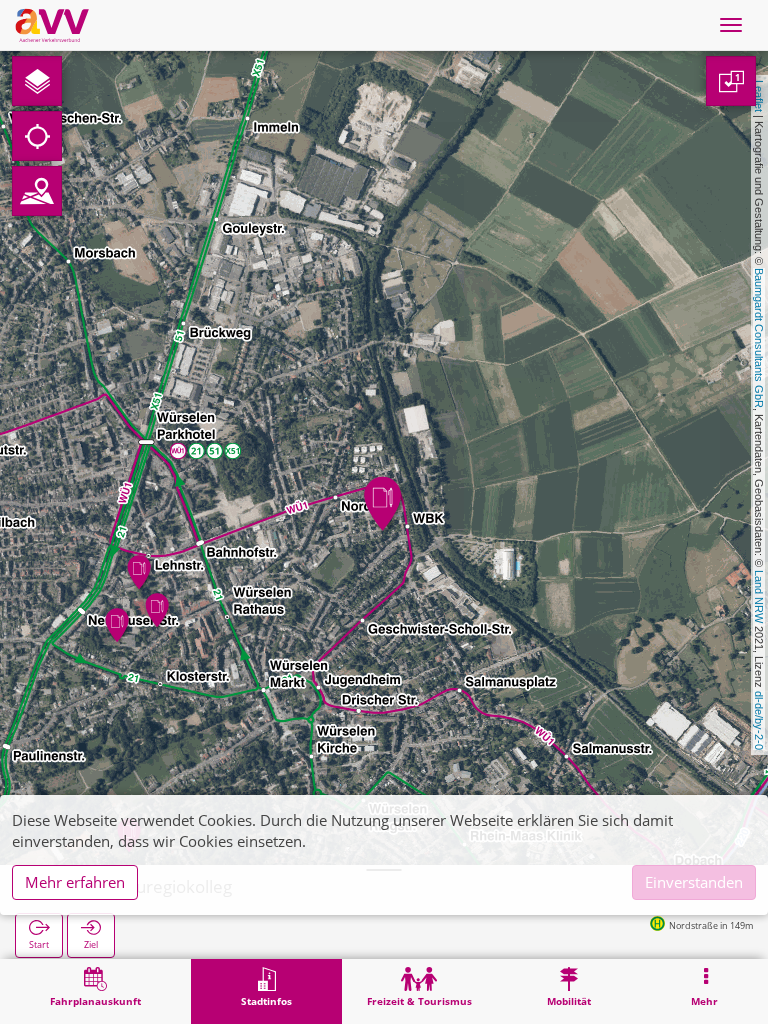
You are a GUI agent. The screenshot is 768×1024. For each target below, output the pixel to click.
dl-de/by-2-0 (759, 720)
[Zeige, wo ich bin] (37, 136)
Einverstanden (694, 882)
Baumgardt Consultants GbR (759, 338)
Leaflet (759, 96)
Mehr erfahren (75, 882)
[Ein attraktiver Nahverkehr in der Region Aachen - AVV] (52, 25)
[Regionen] (37, 191)
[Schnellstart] (37, 81)
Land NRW (759, 596)
